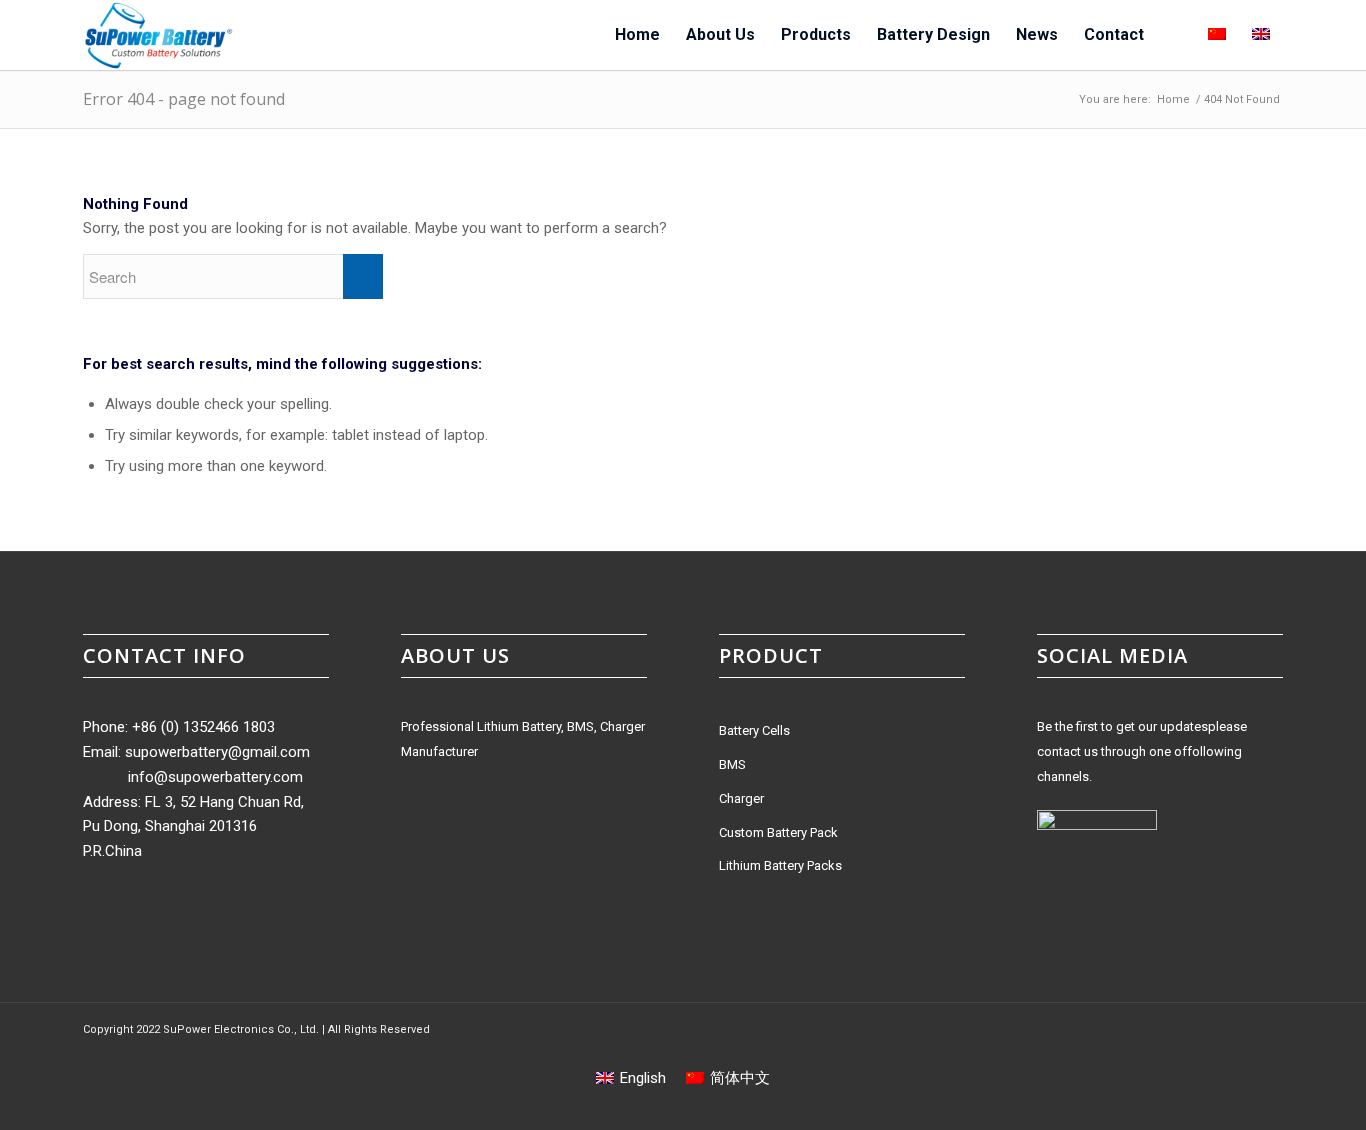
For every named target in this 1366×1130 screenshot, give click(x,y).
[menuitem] (637, 35)
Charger (741, 798)
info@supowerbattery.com (215, 777)
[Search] (1176, 35)
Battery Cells (754, 730)
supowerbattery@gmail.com (217, 752)
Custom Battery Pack (778, 832)
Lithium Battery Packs (780, 865)
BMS (732, 764)
